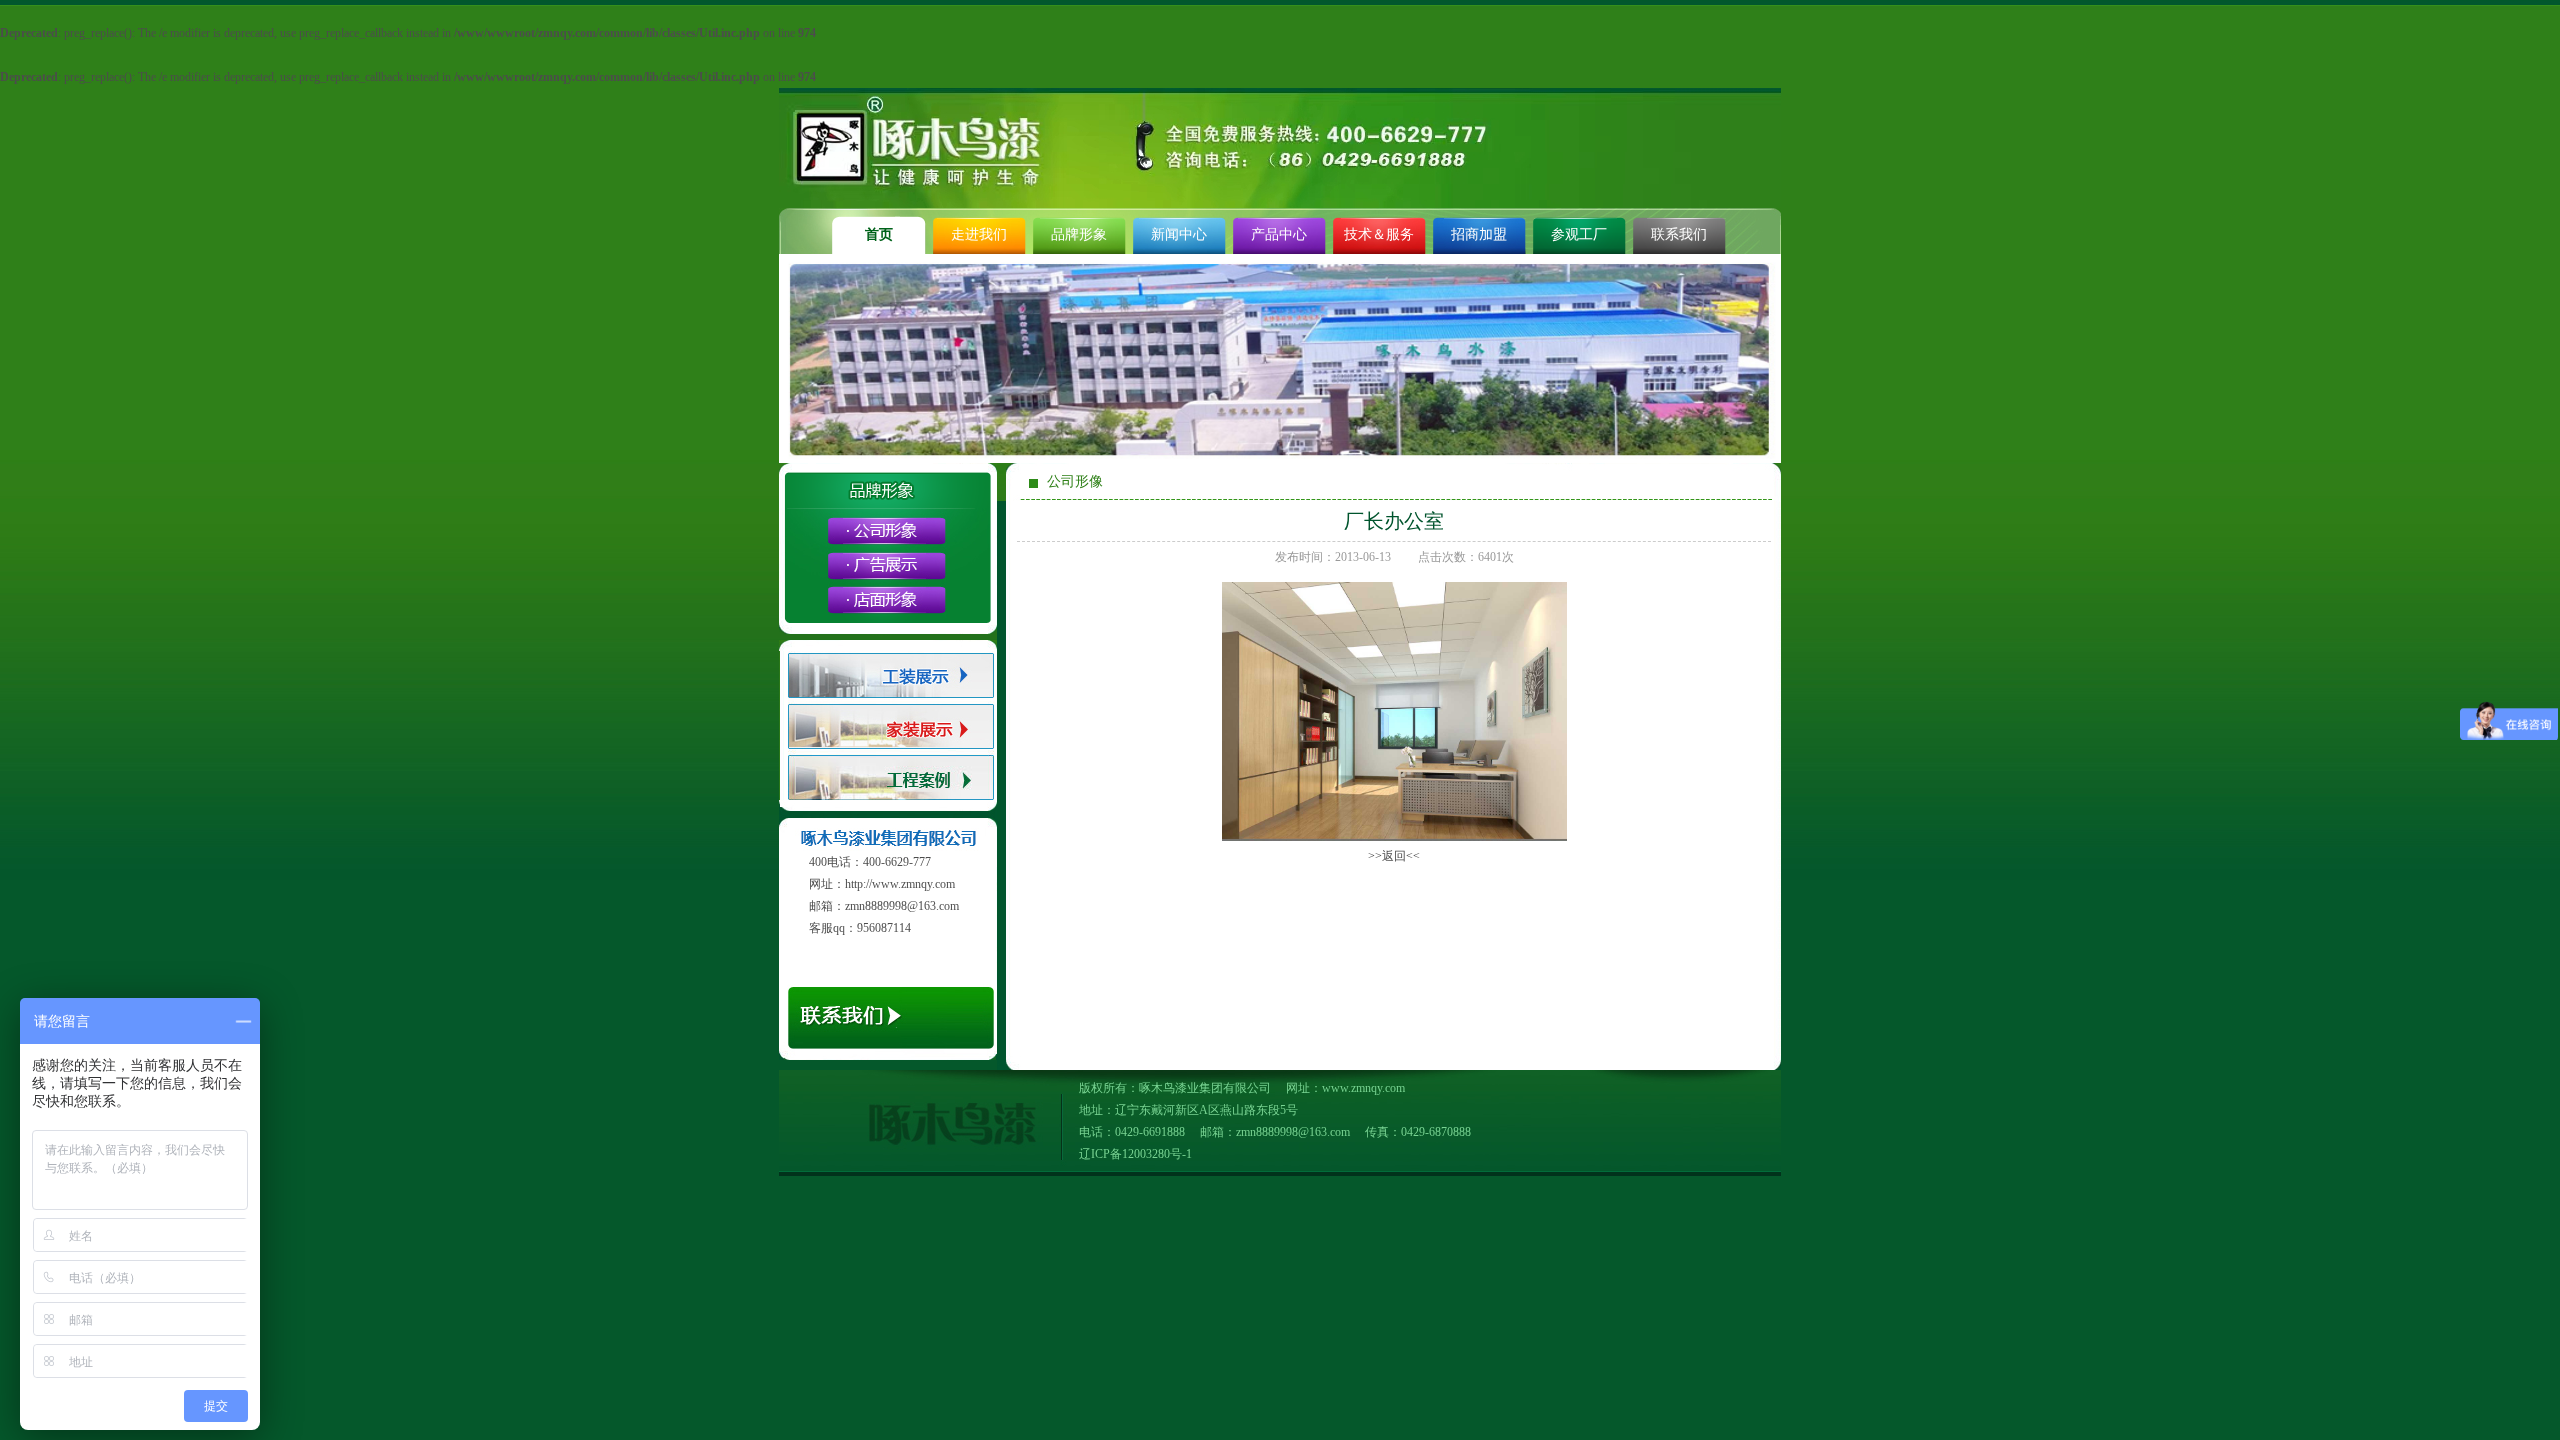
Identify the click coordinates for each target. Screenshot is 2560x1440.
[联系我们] (888, 1056)
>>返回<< (1394, 856)
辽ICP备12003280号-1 (1135, 1154)
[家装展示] (891, 746)
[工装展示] (891, 697)
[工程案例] (891, 796)
